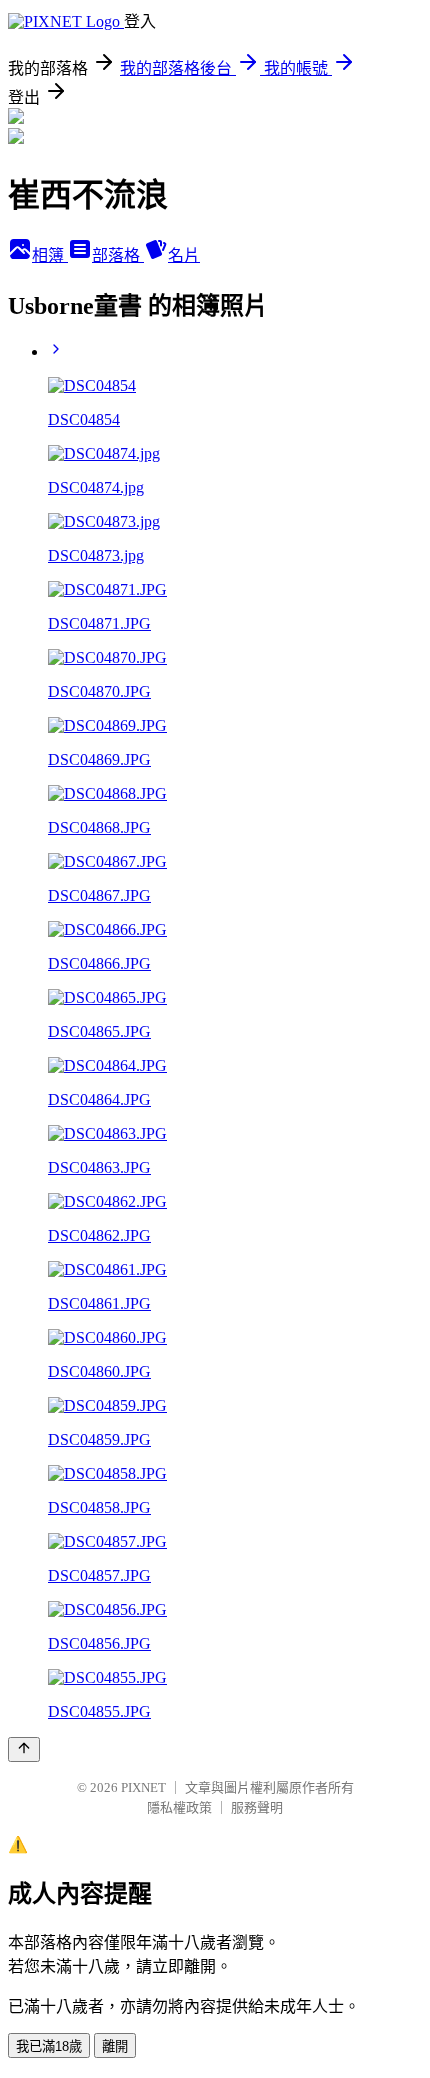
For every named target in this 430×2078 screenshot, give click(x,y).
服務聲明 (257, 1807)
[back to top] (24, 1749)
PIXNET (143, 1787)
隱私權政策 (179, 1807)
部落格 (118, 255)
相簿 (50, 255)
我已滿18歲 (49, 2046)
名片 (184, 255)
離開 (115, 2046)
